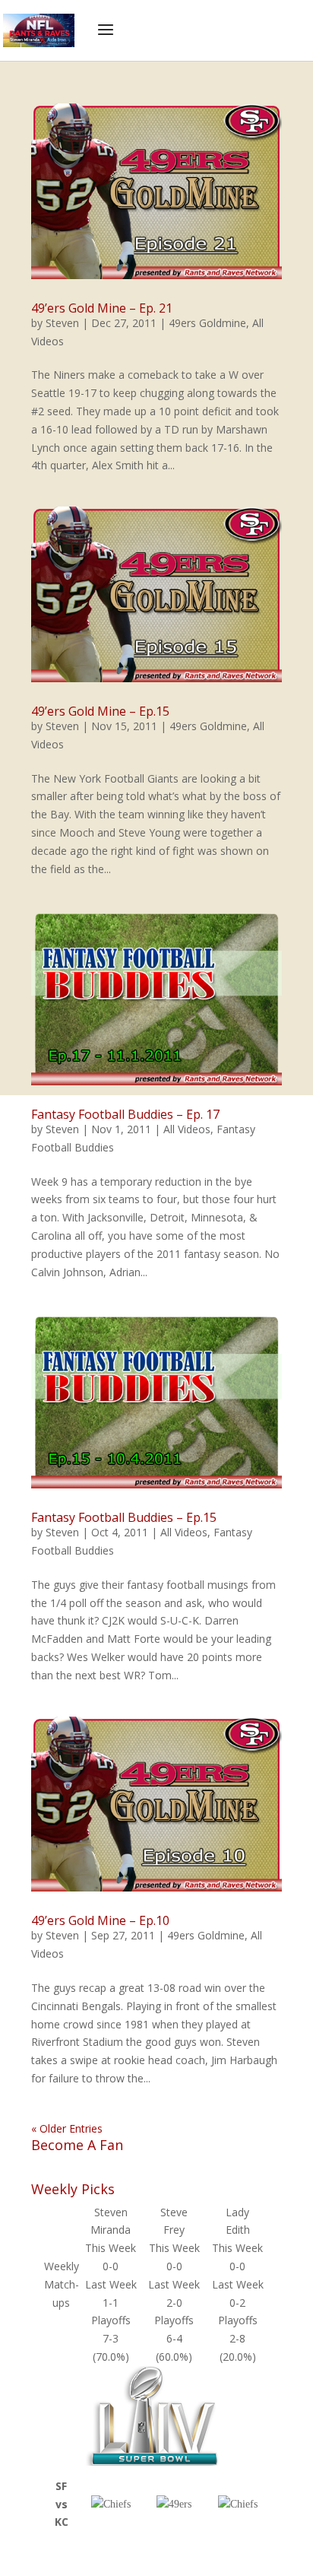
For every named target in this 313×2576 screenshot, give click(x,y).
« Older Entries (67, 2128)
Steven (62, 323)
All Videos (187, 1129)
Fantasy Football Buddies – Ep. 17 (125, 1114)
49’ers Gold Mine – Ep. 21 (102, 308)
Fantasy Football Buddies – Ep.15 (124, 1517)
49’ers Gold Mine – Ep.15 (100, 711)
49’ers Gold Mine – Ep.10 (100, 1920)
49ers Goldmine (207, 323)
